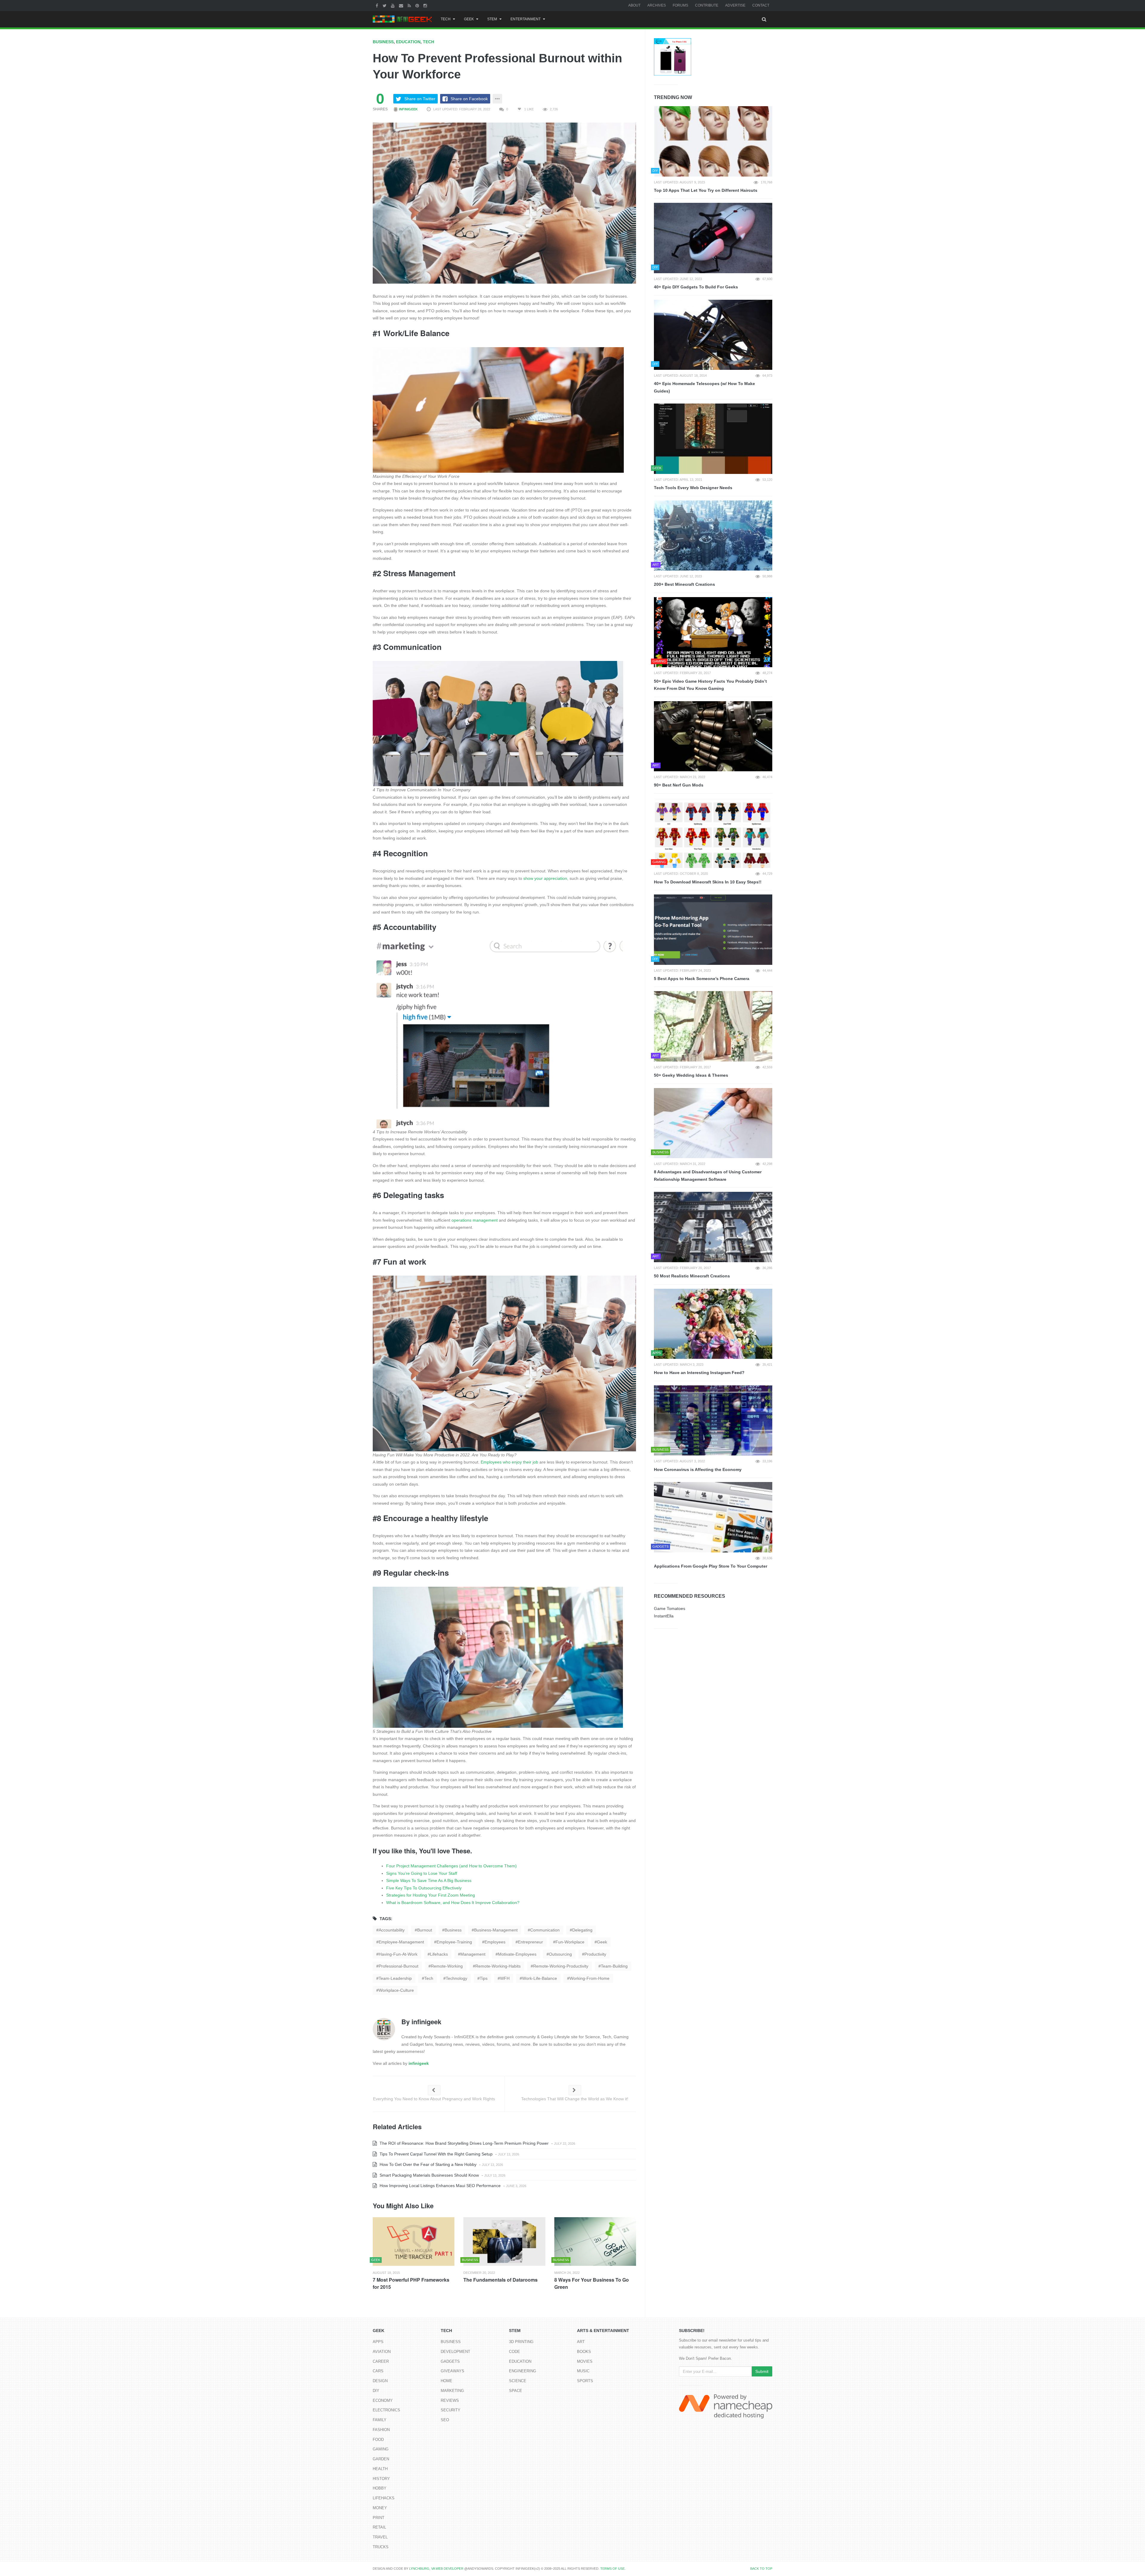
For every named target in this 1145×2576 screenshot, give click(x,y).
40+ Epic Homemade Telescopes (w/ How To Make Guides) (704, 387)
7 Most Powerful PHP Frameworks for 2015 (411, 2283)
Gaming (381, 2449)
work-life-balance (540, 1978)
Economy (383, 2400)
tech (429, 1978)
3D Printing (521, 2342)
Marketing (452, 2391)
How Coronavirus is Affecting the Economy (698, 1469)
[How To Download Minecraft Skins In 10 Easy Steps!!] (713, 833)
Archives (657, 5)
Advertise (735, 5)
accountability (392, 1930)
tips (484, 1978)
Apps (378, 2342)
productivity (595, 1954)
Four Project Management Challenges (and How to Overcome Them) (451, 1866)
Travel (380, 2537)
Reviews (450, 2400)
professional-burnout (399, 1966)
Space (516, 2391)
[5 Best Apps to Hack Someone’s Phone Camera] (713, 930)
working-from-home (589, 1978)
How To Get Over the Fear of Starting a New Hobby (427, 2164)
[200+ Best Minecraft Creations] (713, 536)
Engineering (523, 2371)
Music (583, 2371)
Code (515, 2352)
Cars (378, 2371)
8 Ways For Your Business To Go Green (592, 2283)
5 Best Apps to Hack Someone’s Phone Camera (702, 979)
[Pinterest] (418, 5)
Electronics (386, 2410)
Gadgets (450, 2361)
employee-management (401, 1942)
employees (495, 1942)
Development (455, 2352)
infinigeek (408, 109)
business (453, 1930)
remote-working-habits (498, 1966)
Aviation (382, 2352)
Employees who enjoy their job (509, 1462)
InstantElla (664, 1616)
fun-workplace (570, 1942)
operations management (475, 1220)
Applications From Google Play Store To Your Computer (711, 1566)
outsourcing (560, 1954)
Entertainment (526, 19)
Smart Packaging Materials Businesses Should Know (429, 2175)
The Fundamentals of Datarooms (500, 2280)
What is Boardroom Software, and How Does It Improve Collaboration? (453, 1903)
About (634, 5)
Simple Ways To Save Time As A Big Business (429, 1880)
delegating (582, 1930)
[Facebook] (378, 5)
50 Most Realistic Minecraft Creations (692, 1276)
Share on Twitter (420, 99)
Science (518, 2381)
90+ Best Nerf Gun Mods (679, 785)
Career (381, 2361)
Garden (381, 2459)
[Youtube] (393, 5)
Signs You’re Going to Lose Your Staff (422, 1873)
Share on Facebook (469, 99)
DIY (376, 2391)
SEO (445, 2420)
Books (584, 2352)
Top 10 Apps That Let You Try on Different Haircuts (706, 190)
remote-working (447, 1966)
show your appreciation (545, 878)
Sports (585, 2381)
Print (379, 2518)
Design (380, 2381)
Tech (446, 19)
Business (383, 42)
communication (545, 1930)
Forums (680, 5)
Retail (379, 2527)
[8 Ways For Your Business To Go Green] (595, 2242)
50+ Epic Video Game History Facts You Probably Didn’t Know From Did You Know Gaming (710, 685)
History (381, 2479)
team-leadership (395, 1978)
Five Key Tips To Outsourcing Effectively (424, 1888)
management (473, 1954)
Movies (585, 2361)
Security (451, 2410)
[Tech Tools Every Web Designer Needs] (713, 439)
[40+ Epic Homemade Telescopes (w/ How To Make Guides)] (713, 335)
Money (380, 2508)
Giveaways (452, 2371)
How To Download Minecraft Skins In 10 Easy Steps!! (708, 882)
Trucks (381, 2547)
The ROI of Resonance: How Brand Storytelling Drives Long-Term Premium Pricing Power (464, 2143)
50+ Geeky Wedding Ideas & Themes (691, 1075)
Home (447, 2381)
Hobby (380, 2488)
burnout (425, 1930)
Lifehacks (384, 2498)
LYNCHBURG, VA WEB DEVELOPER (436, 2569)
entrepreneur (530, 1942)
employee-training (454, 1942)
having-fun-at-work (398, 1954)
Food (378, 2440)
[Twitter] (385, 5)
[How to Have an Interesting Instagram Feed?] (713, 1324)
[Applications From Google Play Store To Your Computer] (713, 1517)
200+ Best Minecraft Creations (684, 584)
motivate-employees (517, 1954)
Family (380, 2420)
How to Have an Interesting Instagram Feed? (699, 1373)
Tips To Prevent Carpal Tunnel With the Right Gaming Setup (435, 2154)
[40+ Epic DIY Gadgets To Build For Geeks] (713, 238)
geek (602, 1942)
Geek (469, 19)
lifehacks (439, 1954)
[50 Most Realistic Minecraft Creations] (713, 1227)
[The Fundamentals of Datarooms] (504, 2242)
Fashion (381, 2430)
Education (408, 42)
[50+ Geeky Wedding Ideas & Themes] (713, 1026)
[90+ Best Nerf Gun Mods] (713, 736)
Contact (761, 5)
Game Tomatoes (670, 1608)
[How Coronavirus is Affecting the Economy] (713, 1421)
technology (457, 1978)
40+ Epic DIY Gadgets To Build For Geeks (696, 287)
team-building (614, 1966)
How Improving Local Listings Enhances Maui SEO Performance (440, 2186)
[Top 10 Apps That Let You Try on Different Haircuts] (713, 141)
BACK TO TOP (761, 2569)
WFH (505, 1978)
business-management (496, 1930)
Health (380, 2469)
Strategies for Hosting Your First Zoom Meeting (431, 1895)
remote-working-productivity (561, 1966)
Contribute (707, 5)
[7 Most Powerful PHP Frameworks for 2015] (414, 2242)
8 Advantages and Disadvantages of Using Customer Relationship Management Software (708, 1176)
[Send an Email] (402, 5)
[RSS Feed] (410, 5)
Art (581, 2342)
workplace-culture (396, 1990)
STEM (492, 19)
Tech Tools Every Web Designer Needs (693, 488)
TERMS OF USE (612, 2569)
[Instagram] (426, 5)
